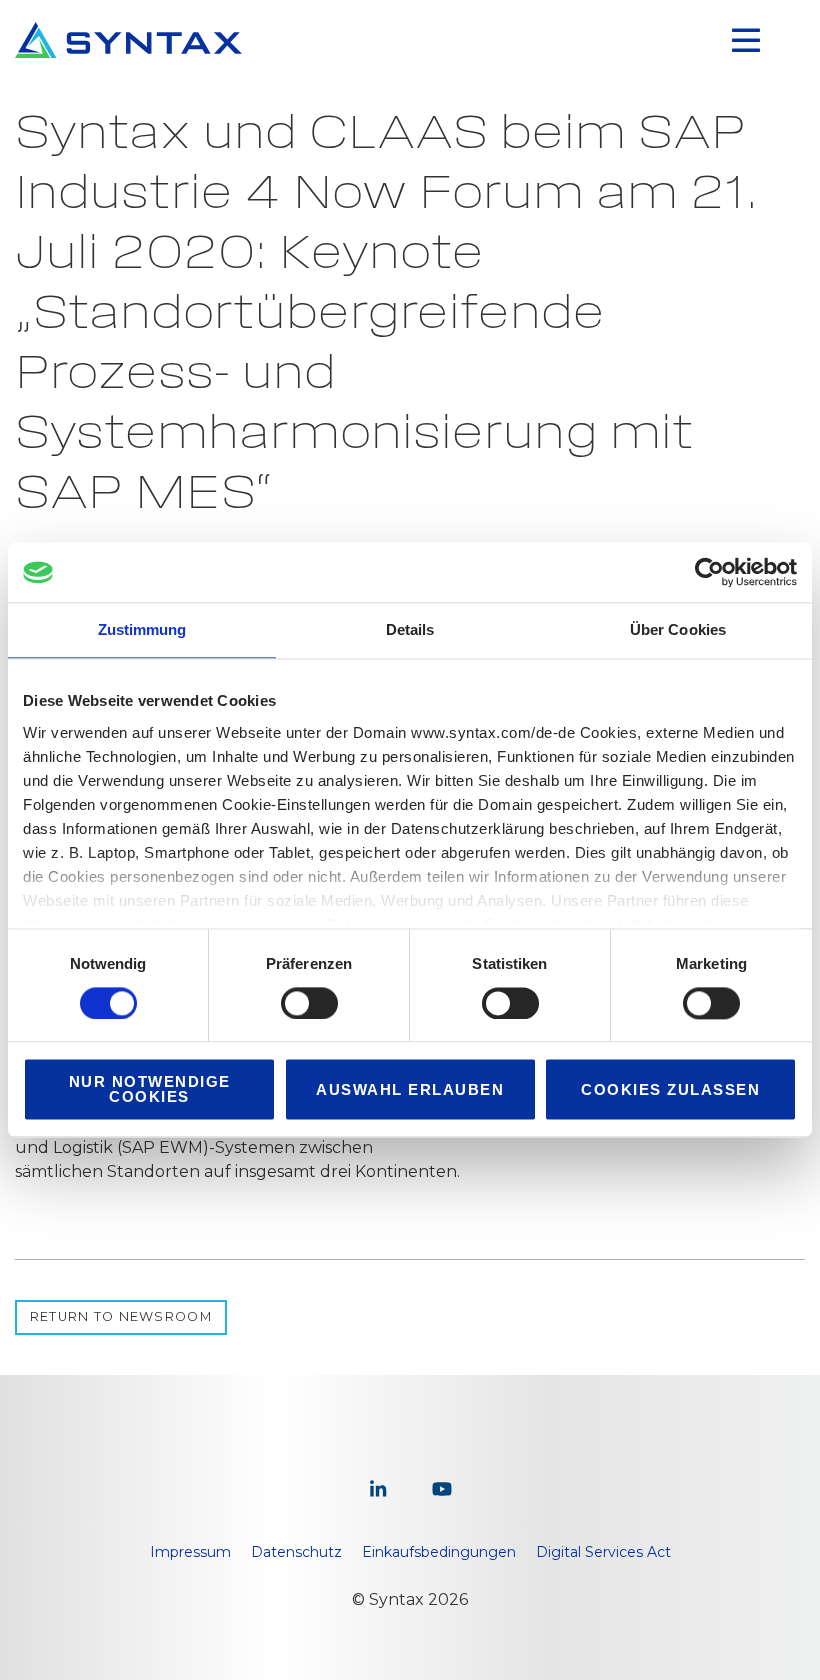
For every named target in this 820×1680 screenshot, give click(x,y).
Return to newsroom (121, 1316)
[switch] (309, 1003)
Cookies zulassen (670, 1089)
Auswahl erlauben (410, 1089)
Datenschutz (296, 1552)
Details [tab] (410, 629)
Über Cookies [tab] (678, 629)
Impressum (190, 1552)
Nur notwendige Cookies (150, 1090)
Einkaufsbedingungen (439, 1552)
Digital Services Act (603, 1552)
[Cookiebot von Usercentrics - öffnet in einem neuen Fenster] (709, 572)
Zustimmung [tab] (142, 629)
